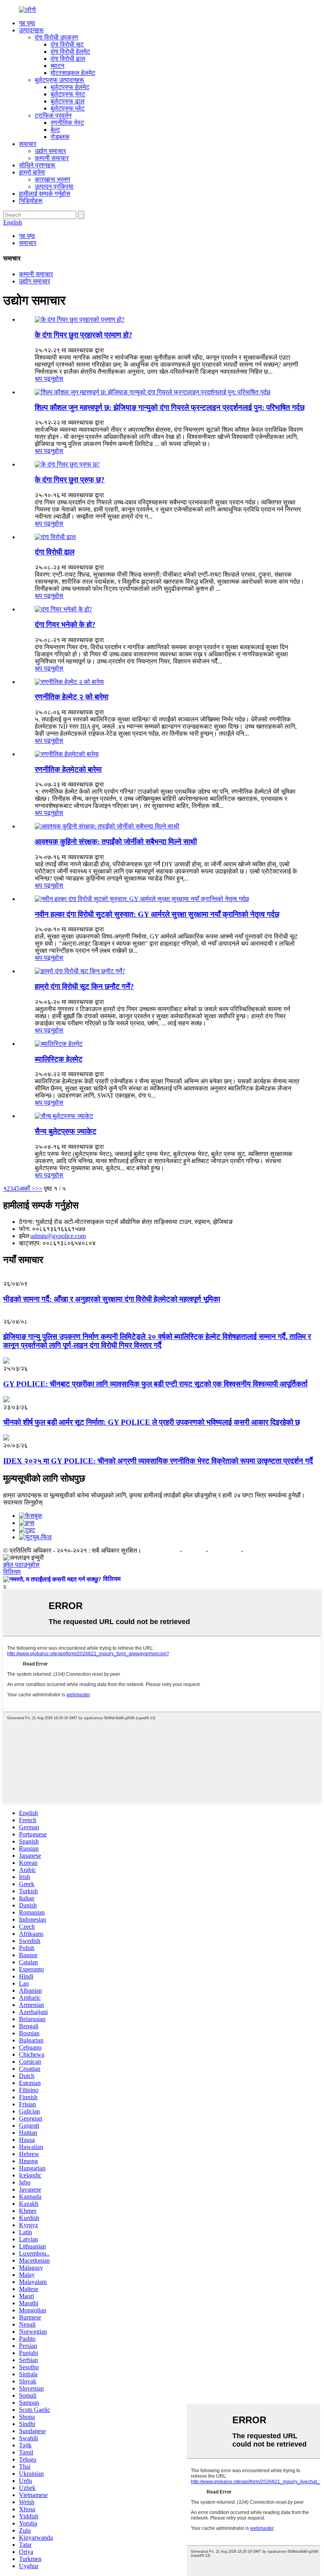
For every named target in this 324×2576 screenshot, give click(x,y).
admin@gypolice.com (58, 1236)
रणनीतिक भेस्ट (67, 123)
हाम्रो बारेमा (32, 172)
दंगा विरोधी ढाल (68, 59)
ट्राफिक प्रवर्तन (53, 115)
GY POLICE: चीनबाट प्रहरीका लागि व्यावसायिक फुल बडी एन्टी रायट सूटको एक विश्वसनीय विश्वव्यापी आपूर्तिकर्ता (155, 1384)
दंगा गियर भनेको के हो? (65, 625)
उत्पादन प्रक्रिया (54, 186)
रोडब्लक (60, 137)
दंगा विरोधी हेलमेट (70, 52)
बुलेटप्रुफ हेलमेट (70, 87)
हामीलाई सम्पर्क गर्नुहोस (45, 194)
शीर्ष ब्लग (253, 1550)
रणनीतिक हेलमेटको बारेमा (68, 769)
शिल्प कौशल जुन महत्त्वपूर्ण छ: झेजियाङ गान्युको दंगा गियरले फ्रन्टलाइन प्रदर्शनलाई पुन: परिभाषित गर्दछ (170, 407)
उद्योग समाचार (50, 151)
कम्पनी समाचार (52, 158)
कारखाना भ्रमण (53, 179)
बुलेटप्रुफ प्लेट (68, 108)
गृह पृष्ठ (27, 23)
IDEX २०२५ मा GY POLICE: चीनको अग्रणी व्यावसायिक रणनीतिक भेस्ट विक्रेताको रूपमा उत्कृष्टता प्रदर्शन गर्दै (158, 1461)
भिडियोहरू (31, 201)
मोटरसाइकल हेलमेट (73, 73)
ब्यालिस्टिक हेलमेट (59, 1059)
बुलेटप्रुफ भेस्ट (68, 94)
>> (39, 1189)
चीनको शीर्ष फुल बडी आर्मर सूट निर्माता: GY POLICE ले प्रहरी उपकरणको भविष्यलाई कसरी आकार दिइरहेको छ (152, 1422)
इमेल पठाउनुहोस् (21, 1565)
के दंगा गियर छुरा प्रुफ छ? (70, 480)
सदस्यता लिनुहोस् (23, 1502)
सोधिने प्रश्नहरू (37, 165)
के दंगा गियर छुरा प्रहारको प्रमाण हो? (84, 335)
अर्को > (27, 1189)
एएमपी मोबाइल (225, 1550)
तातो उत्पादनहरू (161, 1550)
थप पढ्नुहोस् (49, 379)
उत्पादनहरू (31, 30)
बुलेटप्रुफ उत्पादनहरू (59, 80)
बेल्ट (55, 130)
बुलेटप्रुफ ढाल (68, 101)
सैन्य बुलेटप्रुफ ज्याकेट (66, 1131)
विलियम (12, 1572)
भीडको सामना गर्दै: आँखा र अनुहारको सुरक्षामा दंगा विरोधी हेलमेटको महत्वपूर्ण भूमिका (112, 1299)
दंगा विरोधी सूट (67, 44)
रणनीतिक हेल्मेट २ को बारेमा (72, 697)
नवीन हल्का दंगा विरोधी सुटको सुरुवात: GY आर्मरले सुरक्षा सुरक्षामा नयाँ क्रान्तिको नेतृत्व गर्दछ (157, 914)
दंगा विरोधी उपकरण (57, 37)
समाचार (28, 144)
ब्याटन (57, 66)
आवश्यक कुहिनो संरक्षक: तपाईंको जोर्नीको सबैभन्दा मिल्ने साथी (116, 842)
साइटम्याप (195, 1550)
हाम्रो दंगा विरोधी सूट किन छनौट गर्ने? (84, 986)
